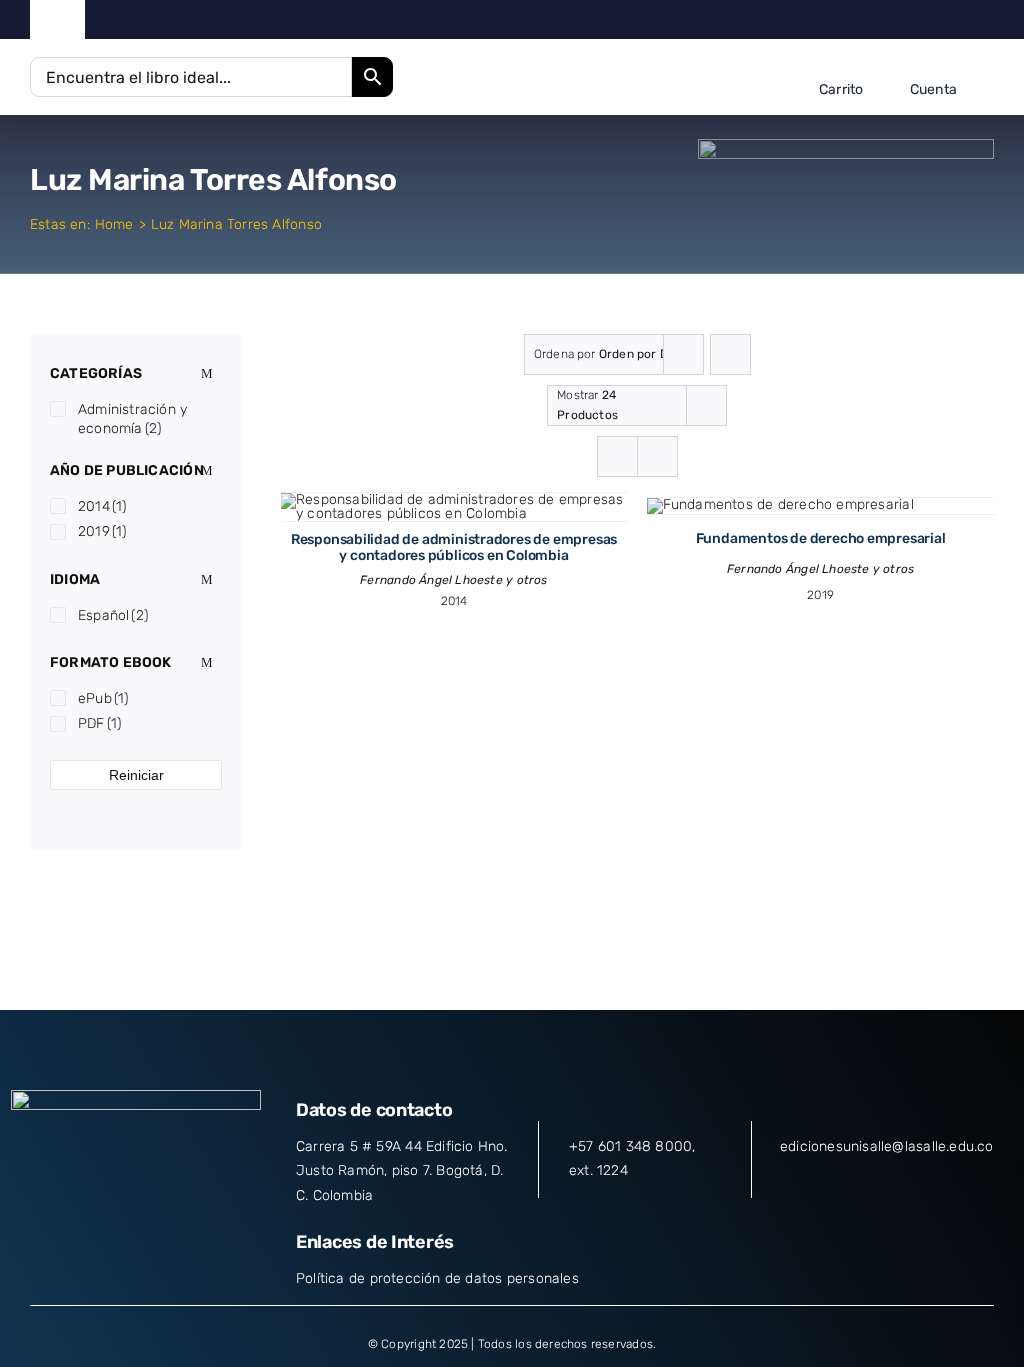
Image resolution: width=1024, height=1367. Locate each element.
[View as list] (657, 456)
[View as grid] (617, 456)
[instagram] (925, 20)
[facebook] (863, 20)
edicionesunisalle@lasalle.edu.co (887, 1146)
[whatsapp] (988, 20)
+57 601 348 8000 (630, 1146)
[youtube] (957, 20)
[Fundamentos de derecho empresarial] (780, 504)
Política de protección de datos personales (437, 1278)
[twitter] (894, 20)
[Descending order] (730, 354)
